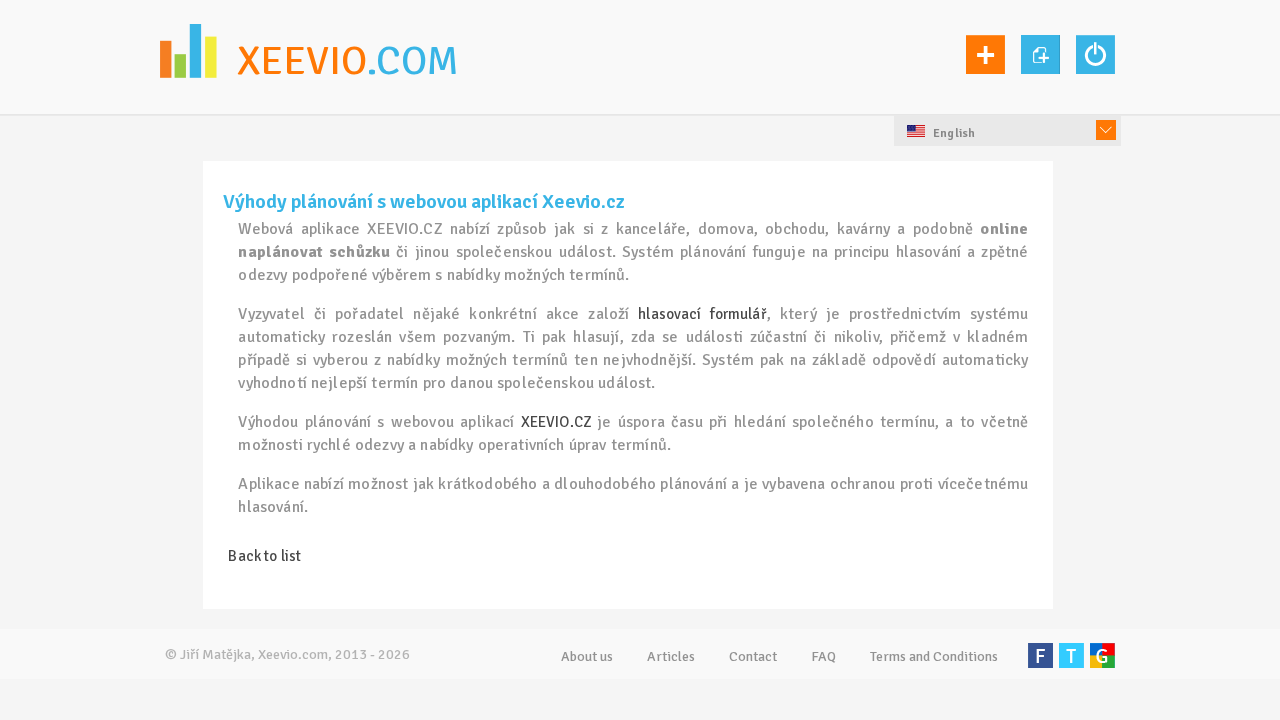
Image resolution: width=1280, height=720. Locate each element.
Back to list (264, 556)
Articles (671, 656)
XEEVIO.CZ (556, 422)
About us (587, 656)
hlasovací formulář (702, 314)
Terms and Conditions (934, 656)
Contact (753, 656)
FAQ (823, 656)
